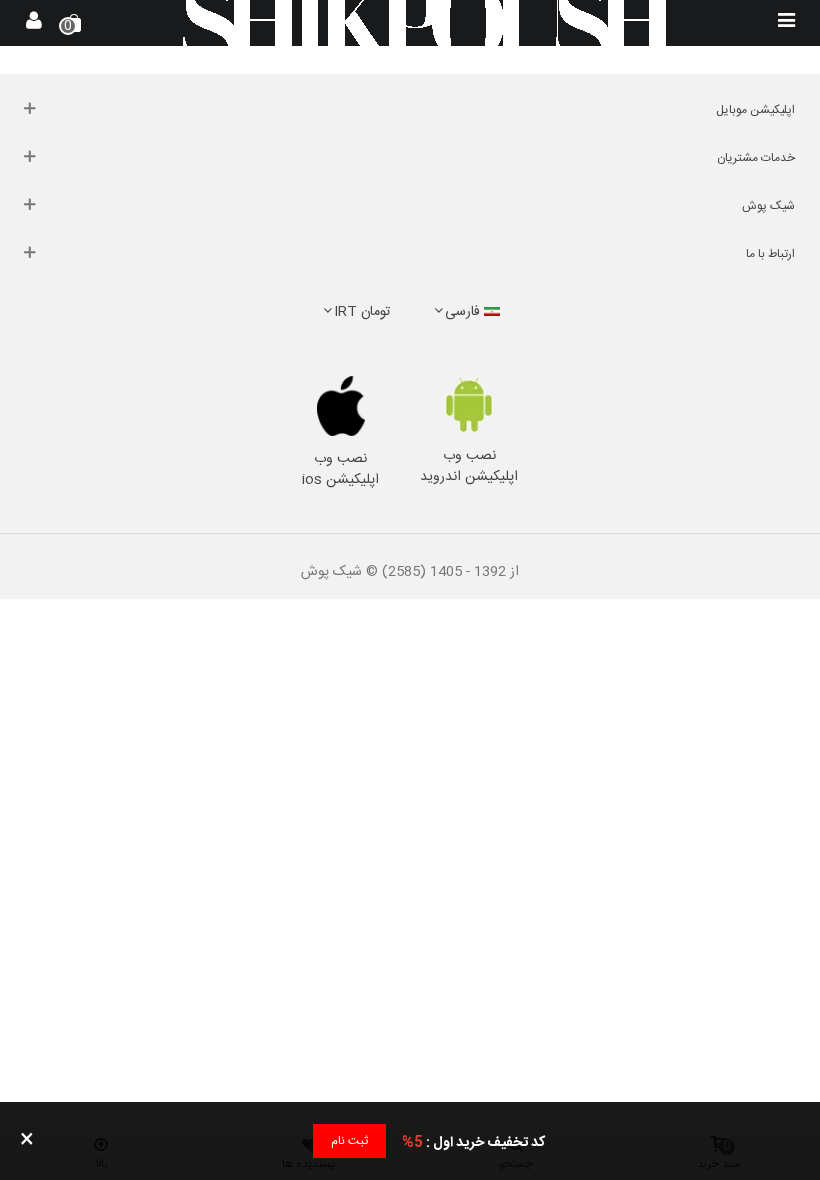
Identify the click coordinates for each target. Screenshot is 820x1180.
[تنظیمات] (34, 23)
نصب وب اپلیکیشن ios (340, 469)
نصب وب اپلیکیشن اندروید (469, 466)
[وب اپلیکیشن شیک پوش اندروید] (469, 404)
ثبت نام (349, 1141)
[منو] (786, 23)
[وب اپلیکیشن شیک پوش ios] (341, 406)
